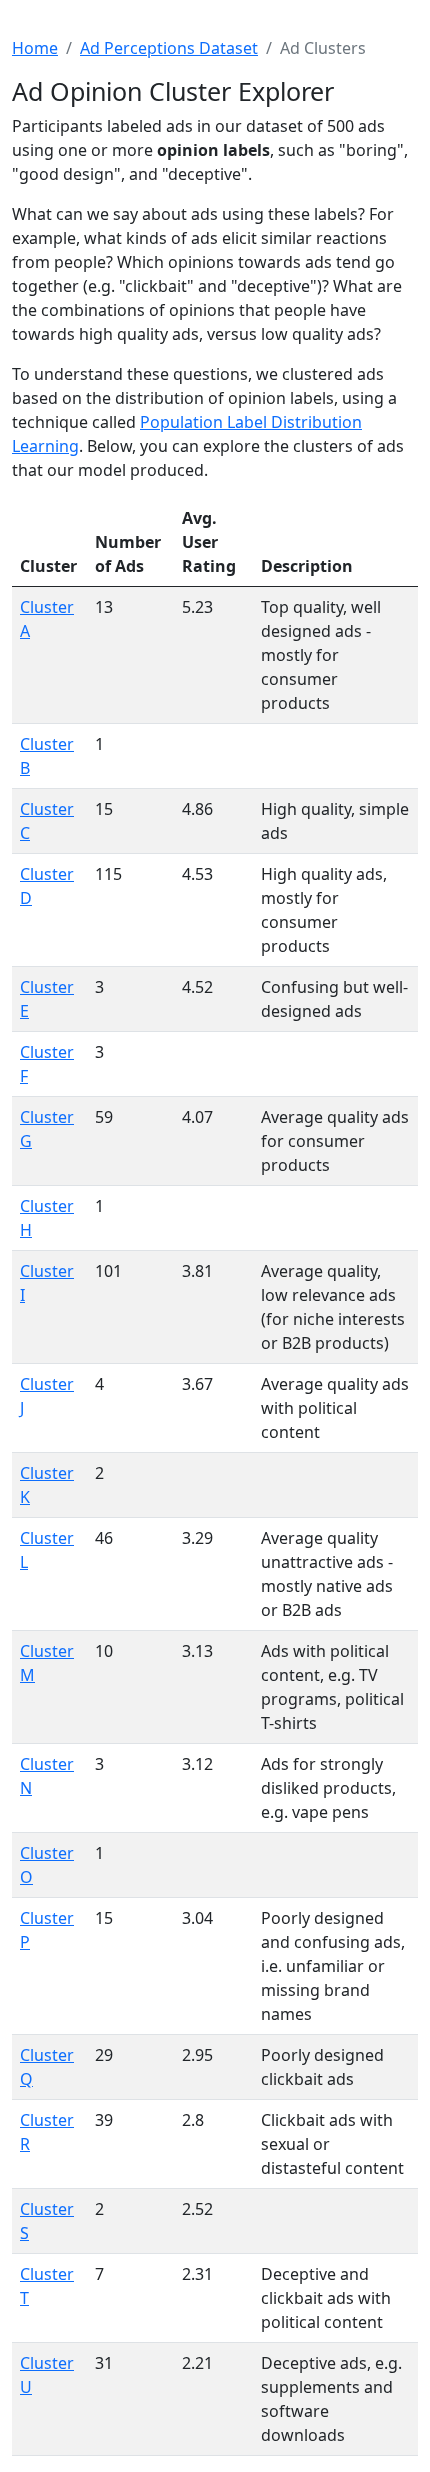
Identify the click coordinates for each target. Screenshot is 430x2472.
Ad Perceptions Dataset (169, 48)
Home (35, 48)
